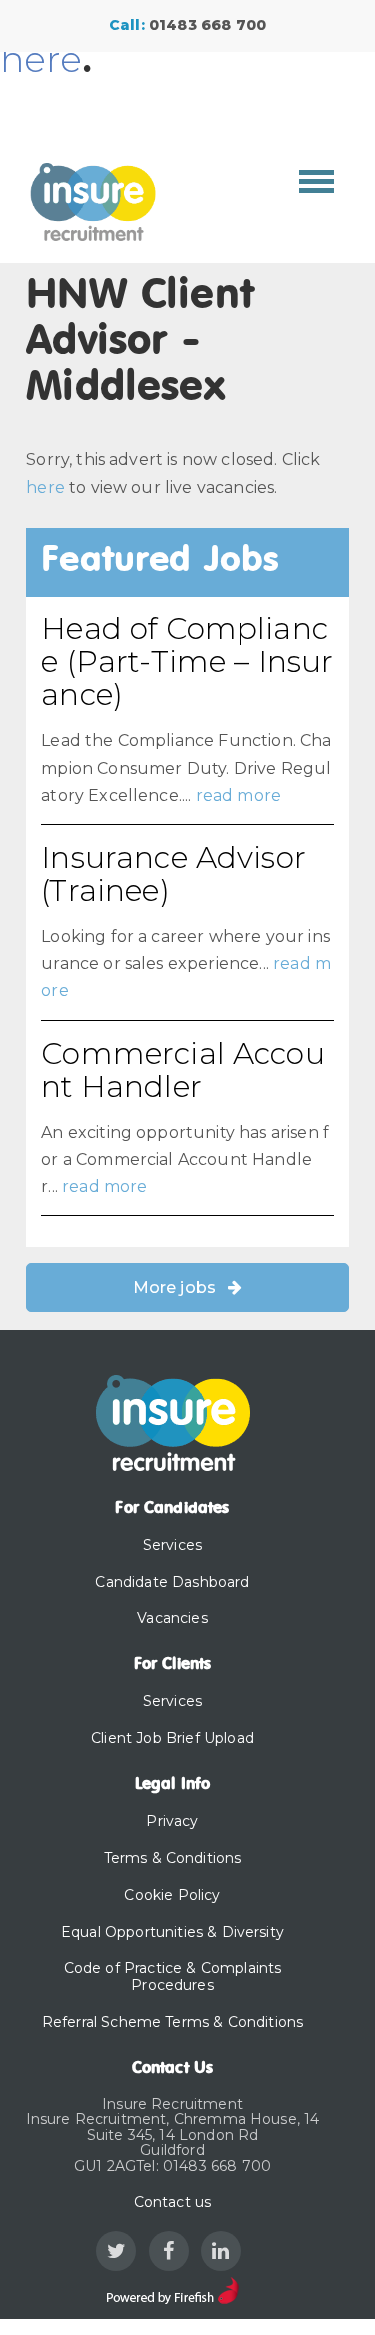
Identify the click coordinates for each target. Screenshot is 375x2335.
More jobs (174, 1287)
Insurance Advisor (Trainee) (173, 874)
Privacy (172, 1821)
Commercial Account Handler (183, 1070)
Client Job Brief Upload (172, 1738)
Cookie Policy (172, 1895)
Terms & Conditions (173, 1858)
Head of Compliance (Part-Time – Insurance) (187, 661)
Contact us (173, 2202)
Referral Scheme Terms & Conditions (172, 2022)
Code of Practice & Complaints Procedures (173, 1976)
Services (172, 1545)
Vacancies (172, 1618)
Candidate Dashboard (172, 1582)
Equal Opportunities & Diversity (172, 1932)
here (41, 59)
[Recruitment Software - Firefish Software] (172, 2288)
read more (238, 795)
